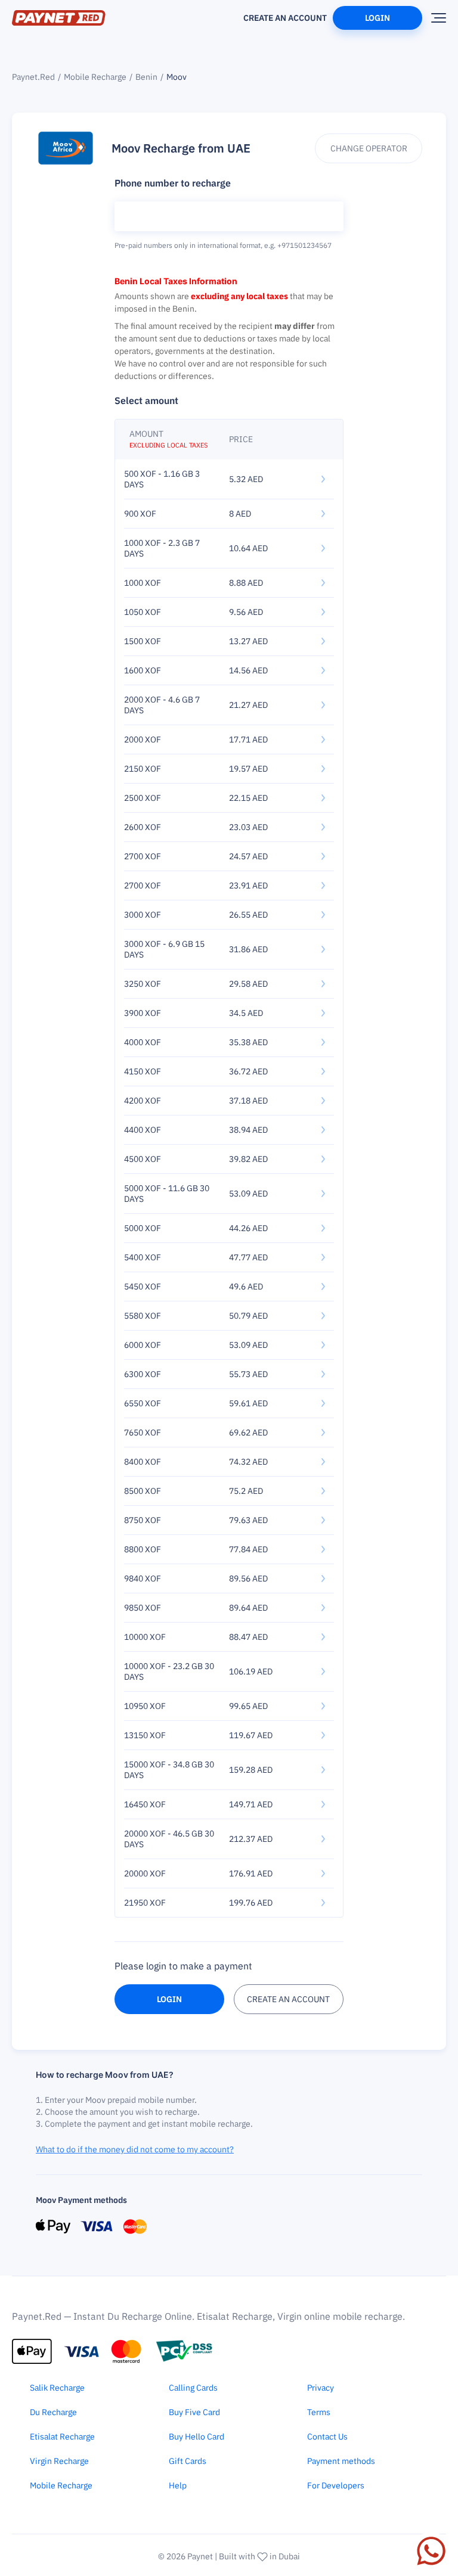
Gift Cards (188, 2461)
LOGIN (169, 1999)
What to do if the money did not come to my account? (135, 2149)
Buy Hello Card (196, 2437)
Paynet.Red (33, 77)
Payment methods (341, 2461)
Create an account (285, 18)
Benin (146, 77)
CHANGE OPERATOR (369, 148)
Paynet (200, 2556)
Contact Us (327, 2437)
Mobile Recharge (95, 77)
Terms (319, 2412)
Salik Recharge (57, 2388)
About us (216, 13)
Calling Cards (193, 2388)
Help (178, 2485)
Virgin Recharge (59, 2461)
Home (173, 13)
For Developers (336, 2485)
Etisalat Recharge (62, 2437)
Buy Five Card (194, 2412)
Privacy (321, 2388)
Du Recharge (53, 2412)
